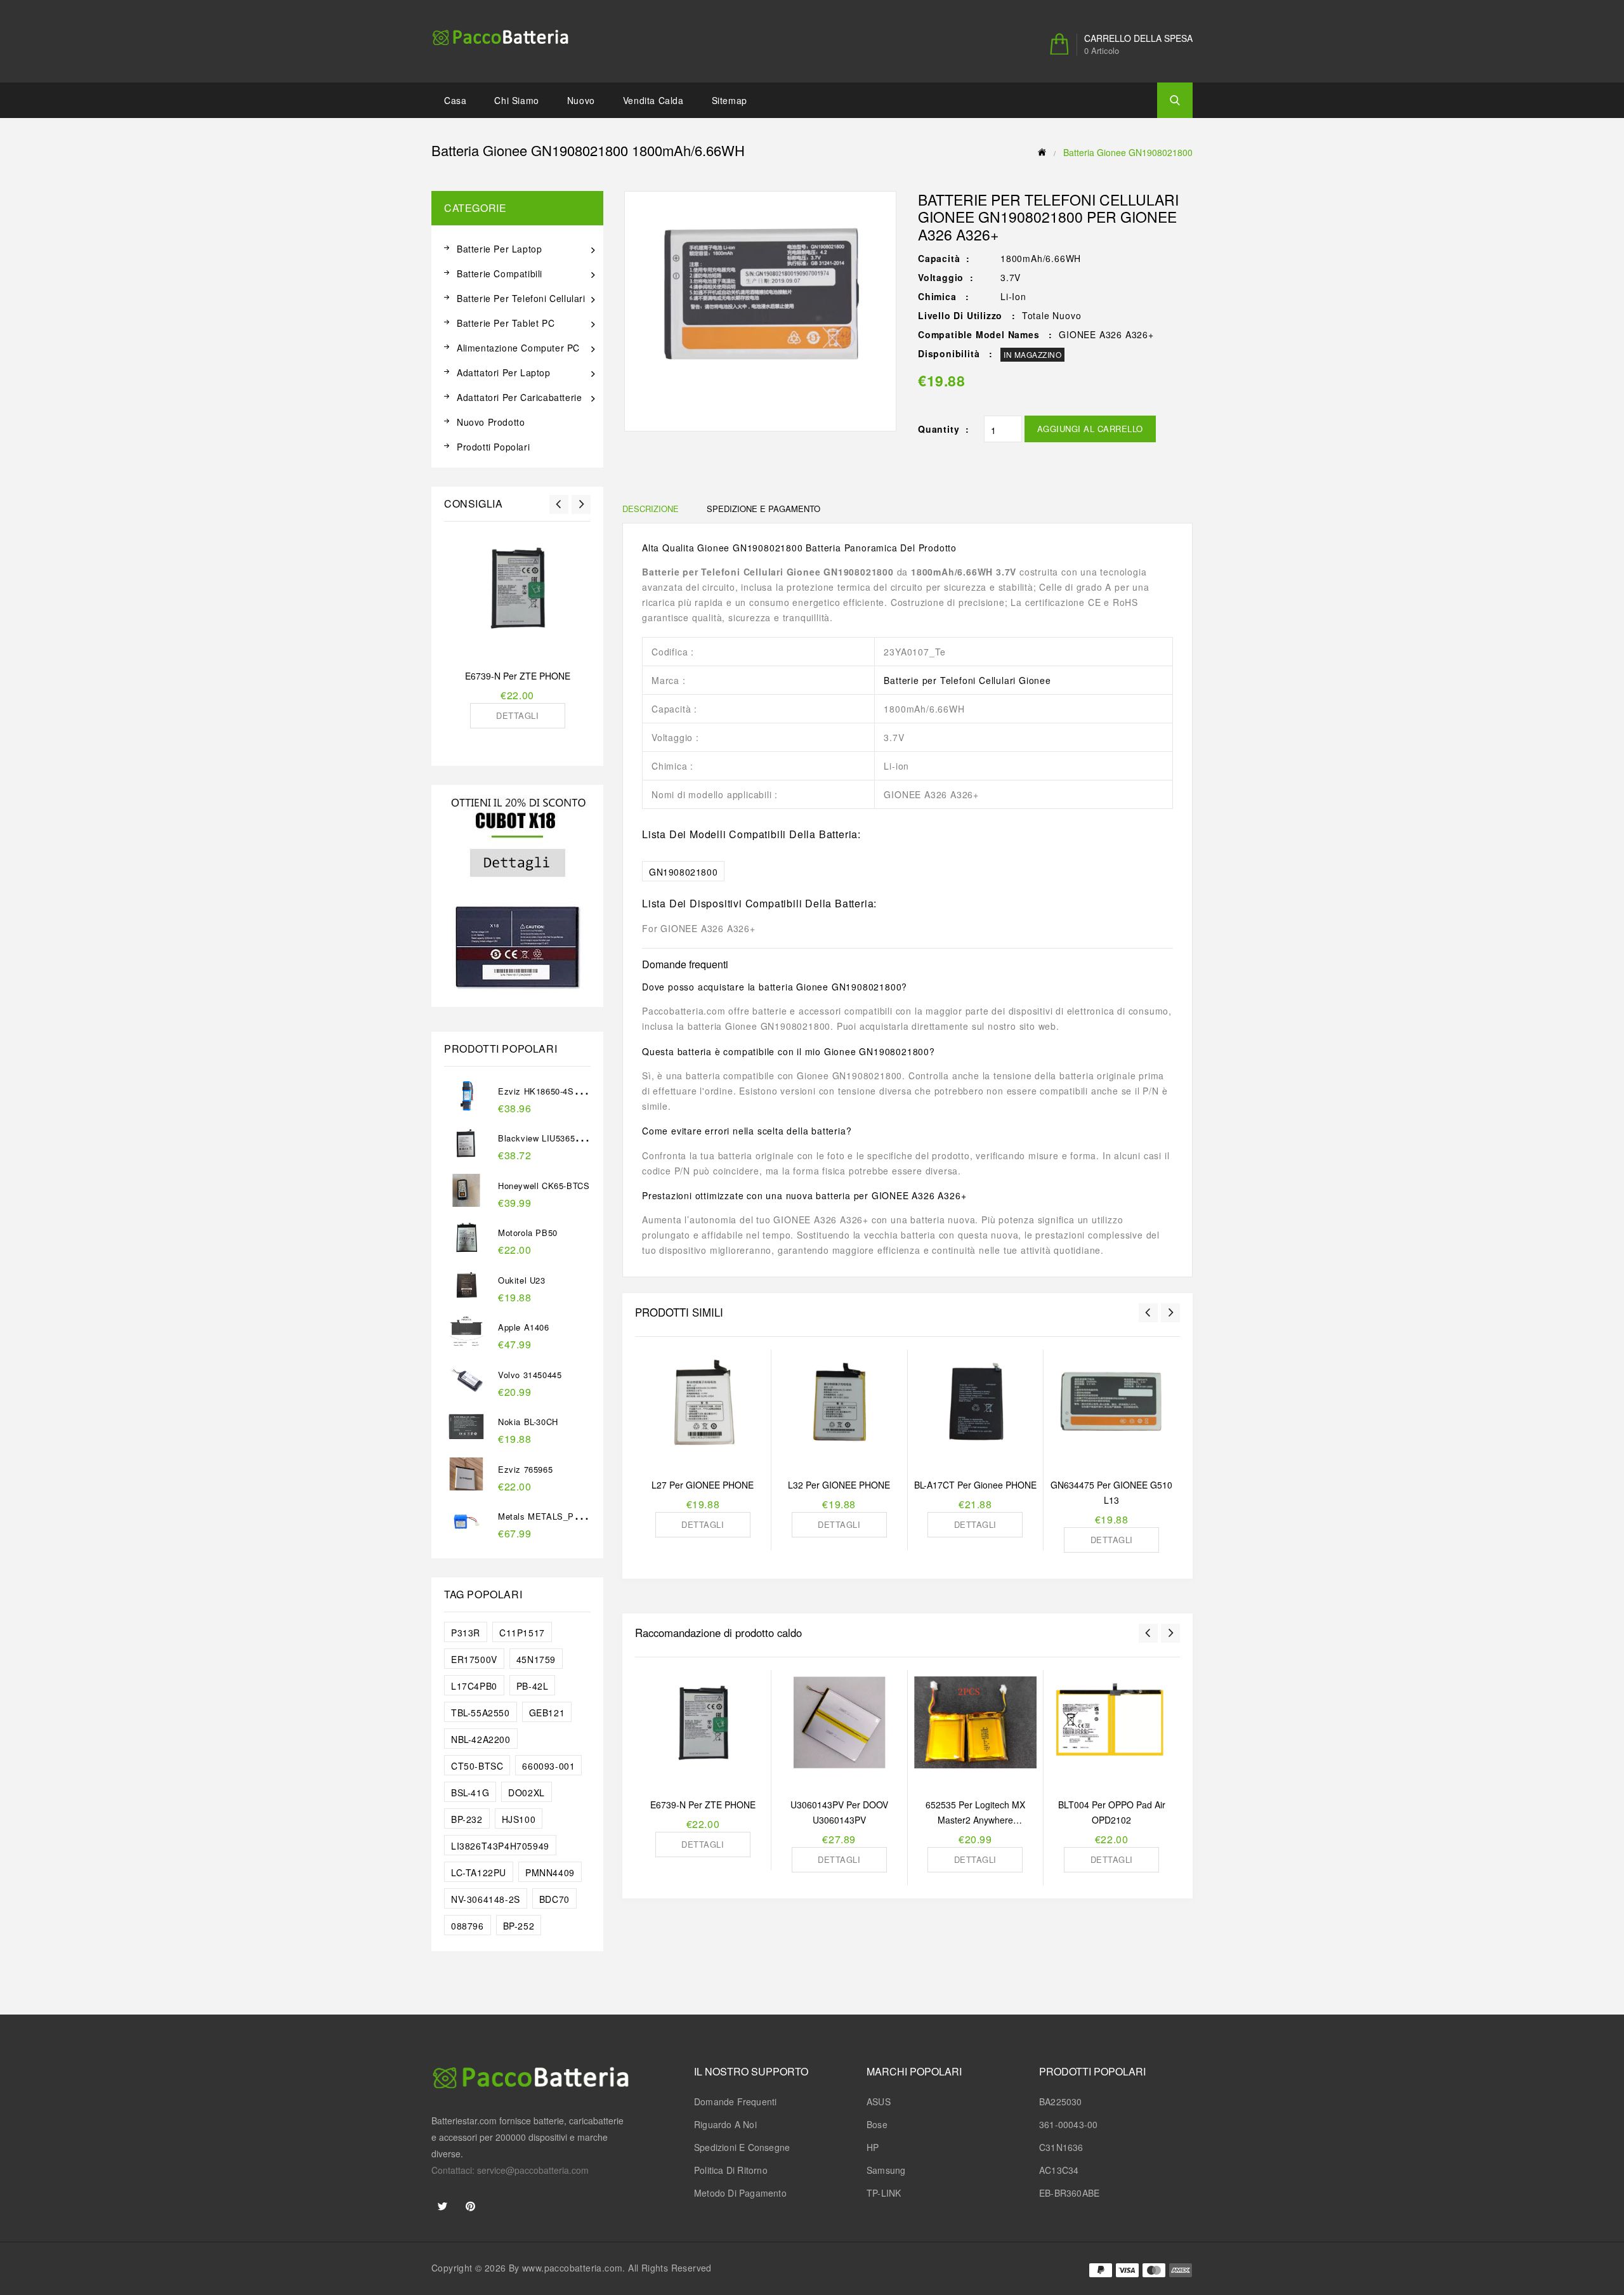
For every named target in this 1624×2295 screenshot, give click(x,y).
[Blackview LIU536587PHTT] (466, 1156)
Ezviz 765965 (525, 1469)
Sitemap (730, 100)
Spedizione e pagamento (763, 509)
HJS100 (519, 1819)
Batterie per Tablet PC (506, 323)
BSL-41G (470, 1792)
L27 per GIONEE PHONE (703, 1485)
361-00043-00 (1068, 2124)
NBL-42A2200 (481, 1739)
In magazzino (1032, 354)
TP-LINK (884, 2193)
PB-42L (533, 1686)
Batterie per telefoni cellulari (521, 298)
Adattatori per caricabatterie (519, 397)
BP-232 (467, 1819)
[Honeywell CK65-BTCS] (466, 1203)
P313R (466, 1633)
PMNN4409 (550, 1872)
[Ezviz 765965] (466, 1487)
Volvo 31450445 (530, 1375)
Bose (877, 2124)
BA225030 (1061, 2101)
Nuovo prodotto (491, 422)
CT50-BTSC (477, 1766)
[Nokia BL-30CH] (466, 1440)
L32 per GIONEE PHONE (839, 1485)
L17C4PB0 (474, 1686)
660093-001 (548, 1766)
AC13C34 (1059, 2170)
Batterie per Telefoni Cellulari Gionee (967, 680)
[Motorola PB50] (466, 1251)
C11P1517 (522, 1633)
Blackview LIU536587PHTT (553, 1138)
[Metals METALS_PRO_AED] (466, 1534)
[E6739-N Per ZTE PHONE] (517, 596)
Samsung (886, 2170)
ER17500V (474, 1659)
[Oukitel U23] (466, 1298)
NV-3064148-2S (486, 1899)
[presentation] (559, 504)
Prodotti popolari (493, 447)
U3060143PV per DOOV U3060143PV (839, 1812)
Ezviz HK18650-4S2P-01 (547, 1091)
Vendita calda (653, 100)
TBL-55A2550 (481, 1713)
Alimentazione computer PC (518, 348)
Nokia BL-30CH (528, 1422)
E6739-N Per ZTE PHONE (518, 676)
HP (873, 2147)
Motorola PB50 (528, 1233)
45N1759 (536, 1659)
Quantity (939, 429)
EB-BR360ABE (1069, 2193)
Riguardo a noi (725, 2124)
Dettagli (517, 715)
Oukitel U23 (522, 1280)
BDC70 (554, 1899)
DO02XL (527, 1792)
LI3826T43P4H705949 (500, 1846)
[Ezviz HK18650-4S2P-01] (466, 1108)
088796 (468, 1926)
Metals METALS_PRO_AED (554, 1516)
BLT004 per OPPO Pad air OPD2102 (1112, 1812)
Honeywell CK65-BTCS (544, 1186)
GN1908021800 (683, 872)
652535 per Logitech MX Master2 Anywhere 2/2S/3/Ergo (975, 1813)
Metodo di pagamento (740, 2193)
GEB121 (547, 1713)
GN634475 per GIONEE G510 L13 (1111, 1492)
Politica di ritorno (731, 2170)
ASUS (879, 2101)
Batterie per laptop (499, 249)
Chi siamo (516, 100)
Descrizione (651, 509)
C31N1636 (1061, 2147)
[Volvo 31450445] (466, 1392)
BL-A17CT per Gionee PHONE (975, 1485)
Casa (455, 100)
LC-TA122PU (479, 1872)
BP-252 (519, 1926)
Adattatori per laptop (504, 372)
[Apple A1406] (466, 1345)
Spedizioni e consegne (742, 2147)
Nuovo (581, 100)
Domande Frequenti (735, 2101)
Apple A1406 (524, 1327)
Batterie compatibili (500, 273)
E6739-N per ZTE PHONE (703, 1805)
